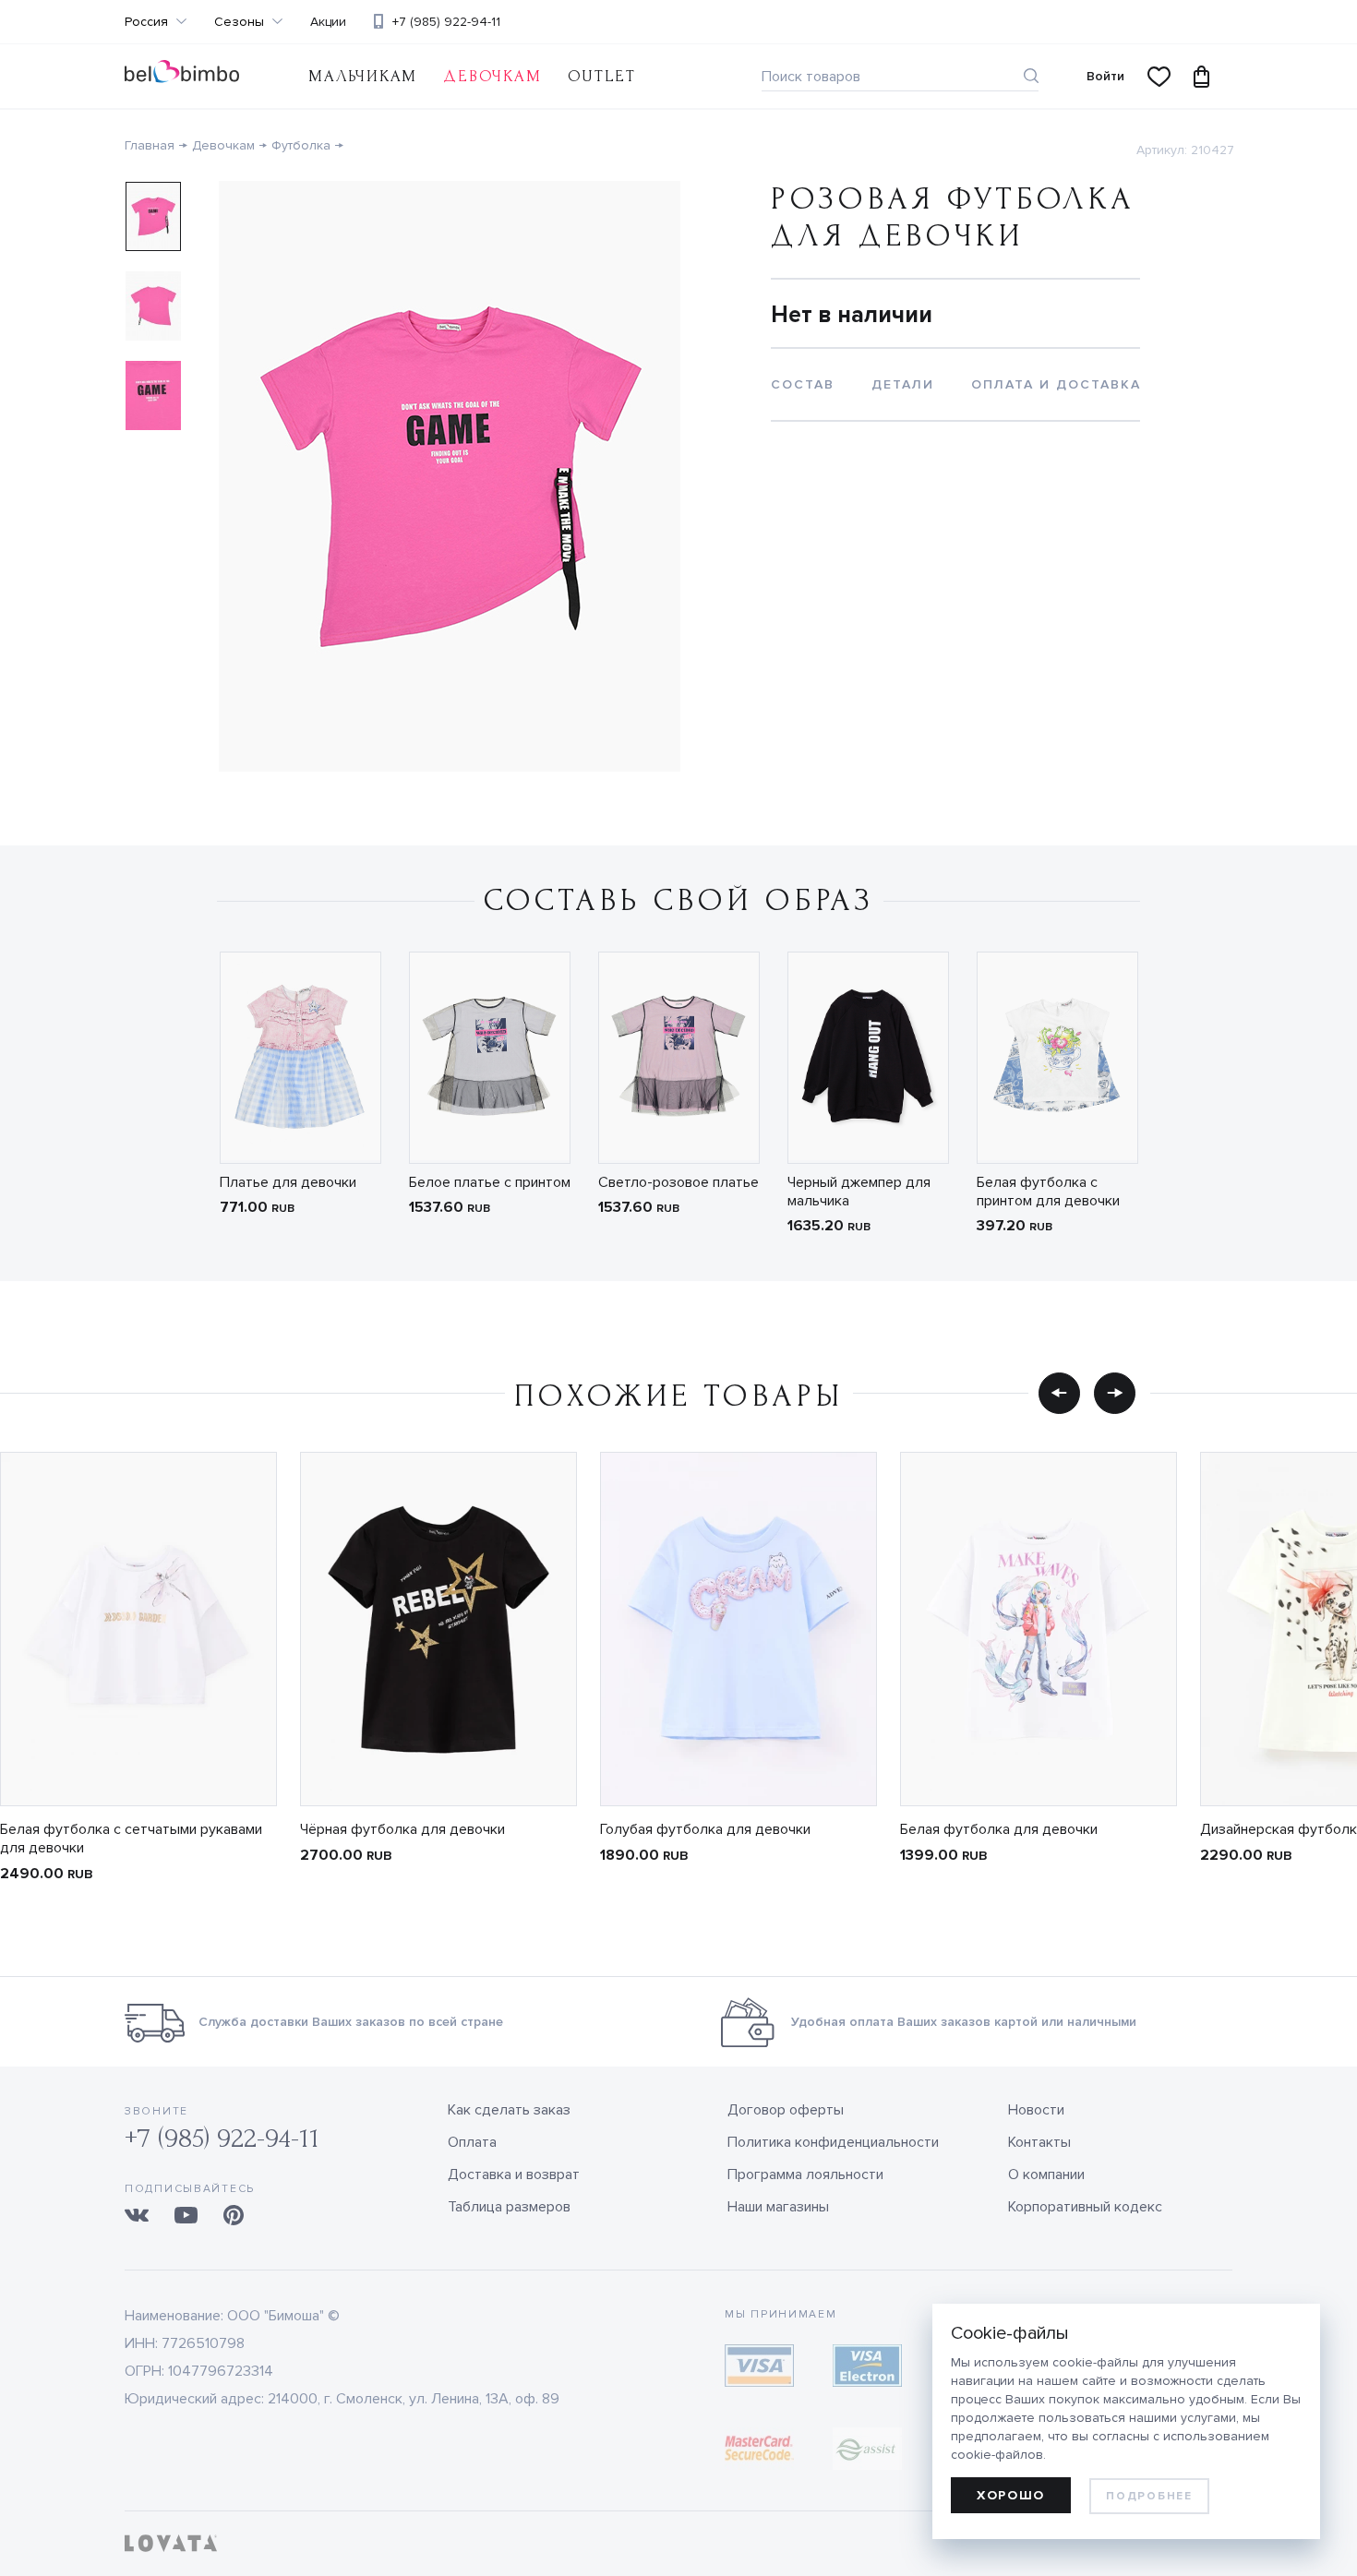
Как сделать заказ (509, 2110)
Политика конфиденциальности (833, 2142)
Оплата (472, 2142)
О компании (1046, 2175)
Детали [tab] (903, 384)
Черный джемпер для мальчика (859, 1192)
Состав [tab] (803, 384)
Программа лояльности (805, 2175)
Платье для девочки (288, 1182)
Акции (328, 22)
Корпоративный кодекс (1085, 2207)
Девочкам (492, 76)
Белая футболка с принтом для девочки (1048, 1192)
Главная (150, 145)
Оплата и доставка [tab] (1056, 384)
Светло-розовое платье (678, 1182)
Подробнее (1149, 2496)
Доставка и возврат (514, 2175)
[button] (1059, 1393)
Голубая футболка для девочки (705, 1829)
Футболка (301, 145)
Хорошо (1011, 2495)
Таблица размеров (509, 2207)
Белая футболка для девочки (999, 1829)
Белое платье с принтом (490, 1182)
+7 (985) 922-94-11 (446, 22)
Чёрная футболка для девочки (402, 1829)
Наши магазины (778, 2207)
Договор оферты (786, 2110)
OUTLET (602, 76)
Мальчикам (363, 76)
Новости (1036, 2110)
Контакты (1039, 2142)
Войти (1105, 76)
